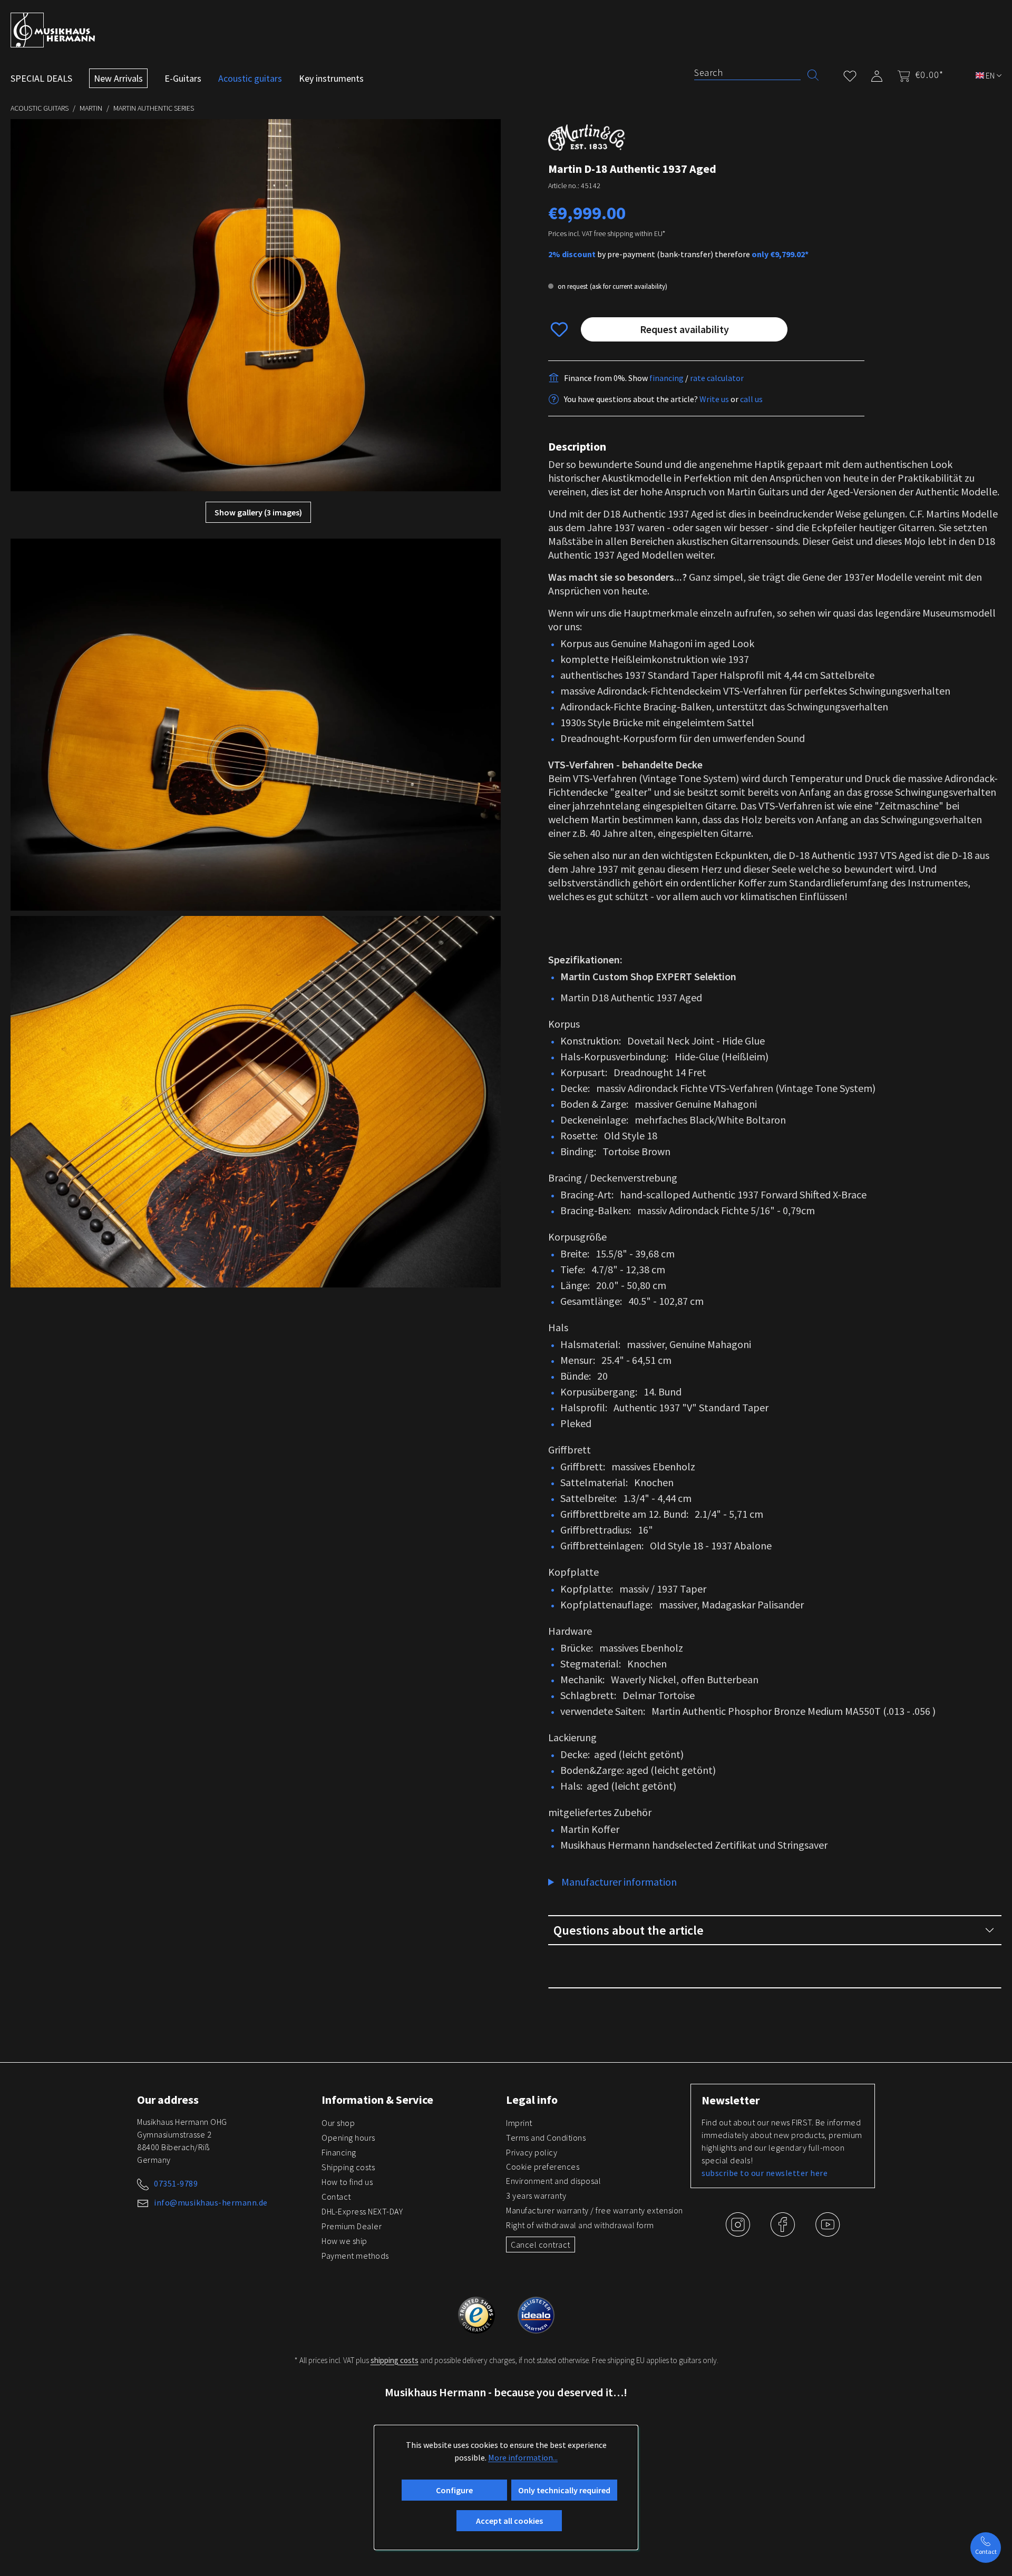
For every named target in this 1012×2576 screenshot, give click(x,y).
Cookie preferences (543, 2167)
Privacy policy (532, 2152)
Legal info (532, 2100)
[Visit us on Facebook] (784, 2232)
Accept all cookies (509, 2521)
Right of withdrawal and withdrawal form (580, 2225)
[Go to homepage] (53, 30)
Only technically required (564, 2490)
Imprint (519, 2123)
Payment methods (355, 2256)
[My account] (877, 74)
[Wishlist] (850, 74)
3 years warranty (536, 2196)
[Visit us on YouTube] (828, 2232)
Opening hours (348, 2138)
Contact (336, 2197)
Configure (454, 2490)
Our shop (338, 2123)
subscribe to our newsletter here (765, 2173)
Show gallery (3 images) (258, 512)
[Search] (813, 74)
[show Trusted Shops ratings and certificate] (477, 2314)
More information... (523, 2457)
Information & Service (377, 2100)
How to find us (347, 2182)
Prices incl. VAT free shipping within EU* (607, 233)
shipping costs (395, 2360)
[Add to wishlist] (559, 329)
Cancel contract (541, 2245)
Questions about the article (629, 1930)
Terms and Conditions (546, 2138)
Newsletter (731, 2100)
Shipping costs (348, 2167)
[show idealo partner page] (536, 2314)
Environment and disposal (553, 2181)
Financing (339, 2152)
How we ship (344, 2241)
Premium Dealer (352, 2226)
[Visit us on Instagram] (739, 2232)
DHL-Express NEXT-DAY (362, 2211)
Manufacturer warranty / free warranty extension (595, 2210)
